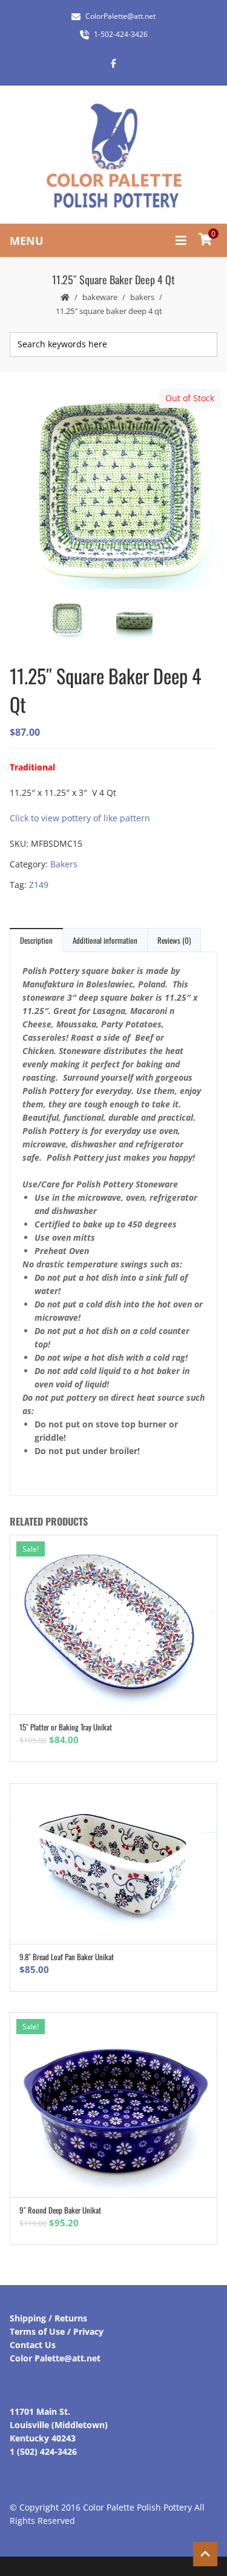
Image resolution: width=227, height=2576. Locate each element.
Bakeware (100, 297)
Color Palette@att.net (55, 2358)
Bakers (142, 297)
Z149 (39, 885)
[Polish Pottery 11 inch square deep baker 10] (147, 621)
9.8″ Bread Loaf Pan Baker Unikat (67, 1957)
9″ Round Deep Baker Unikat (60, 2210)
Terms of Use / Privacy (57, 2331)
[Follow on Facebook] (114, 63)
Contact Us (33, 2345)
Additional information (105, 940)
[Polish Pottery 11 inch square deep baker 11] (113, 490)
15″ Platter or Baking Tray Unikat (66, 1727)
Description (36, 940)
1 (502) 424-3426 (43, 2451)
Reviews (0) (174, 940)
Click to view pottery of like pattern (80, 818)
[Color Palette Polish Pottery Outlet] (114, 156)
